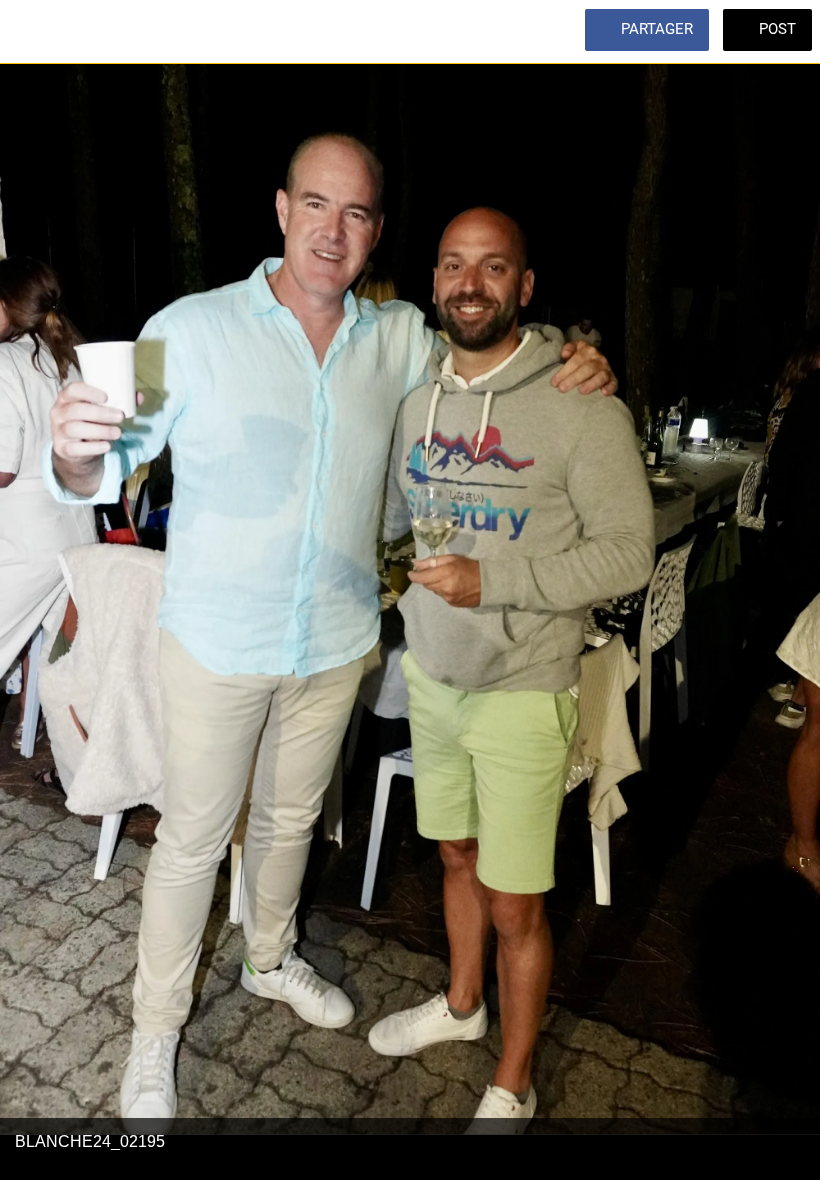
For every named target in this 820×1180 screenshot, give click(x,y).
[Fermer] (32, 32)
